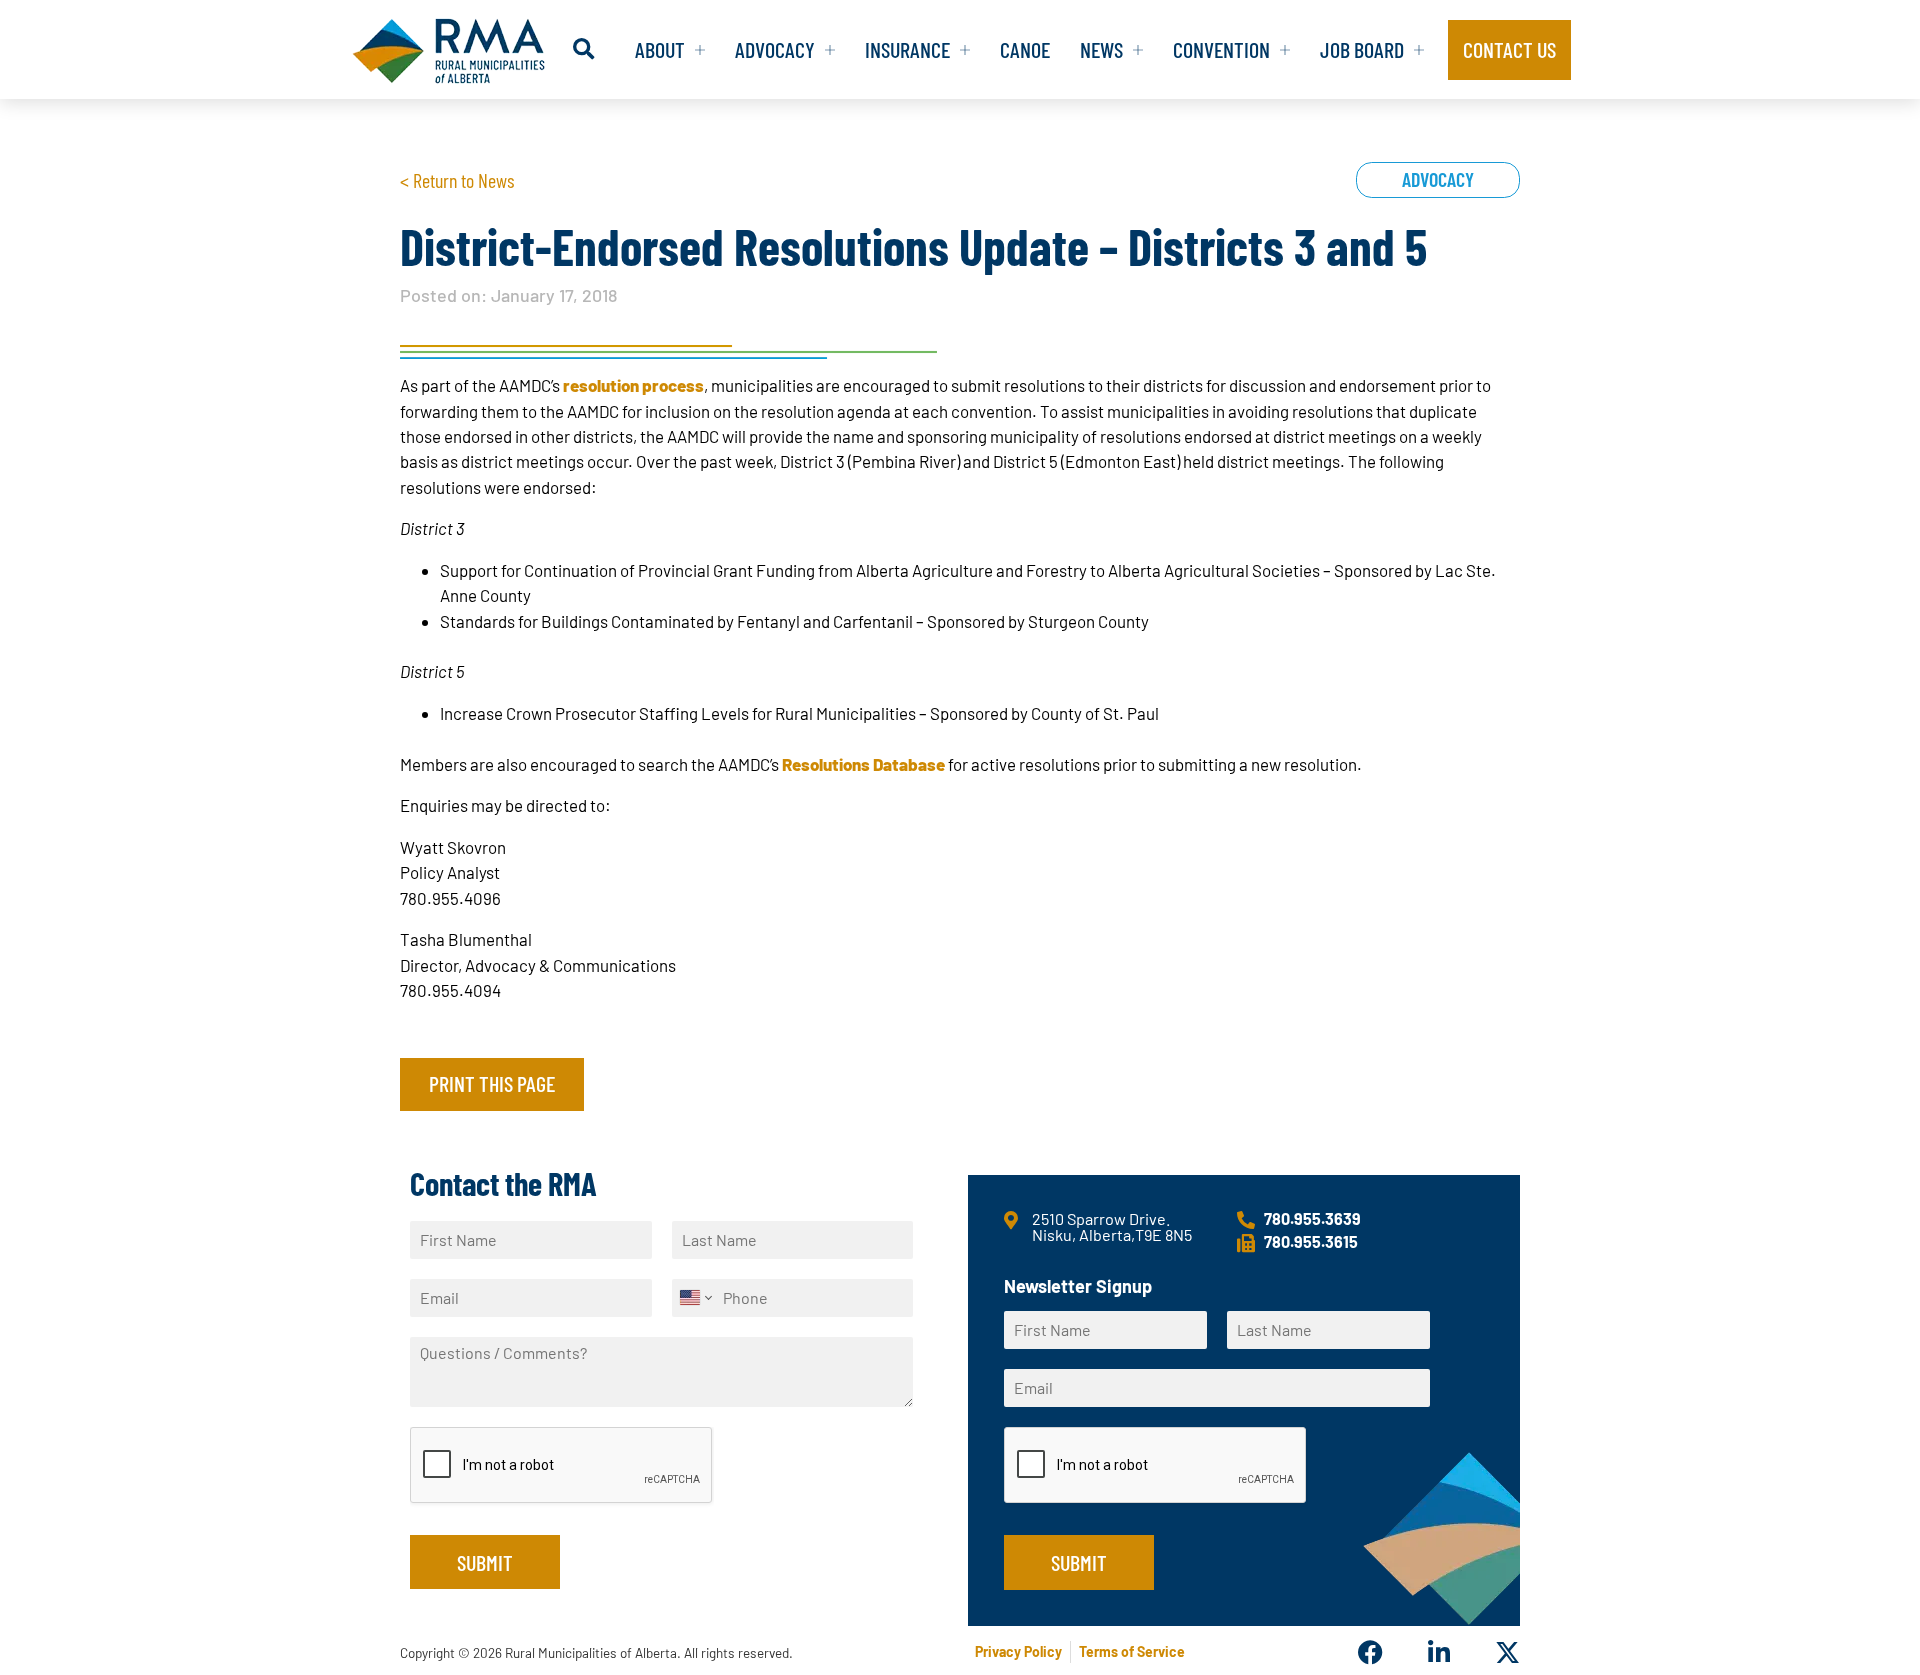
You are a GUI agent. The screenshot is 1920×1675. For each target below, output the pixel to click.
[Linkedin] (1438, 1652)
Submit (485, 1562)
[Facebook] (1370, 1652)
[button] (583, 49)
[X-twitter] (1507, 1652)
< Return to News (457, 180)
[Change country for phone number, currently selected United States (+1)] (694, 1298)
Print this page (492, 1083)
